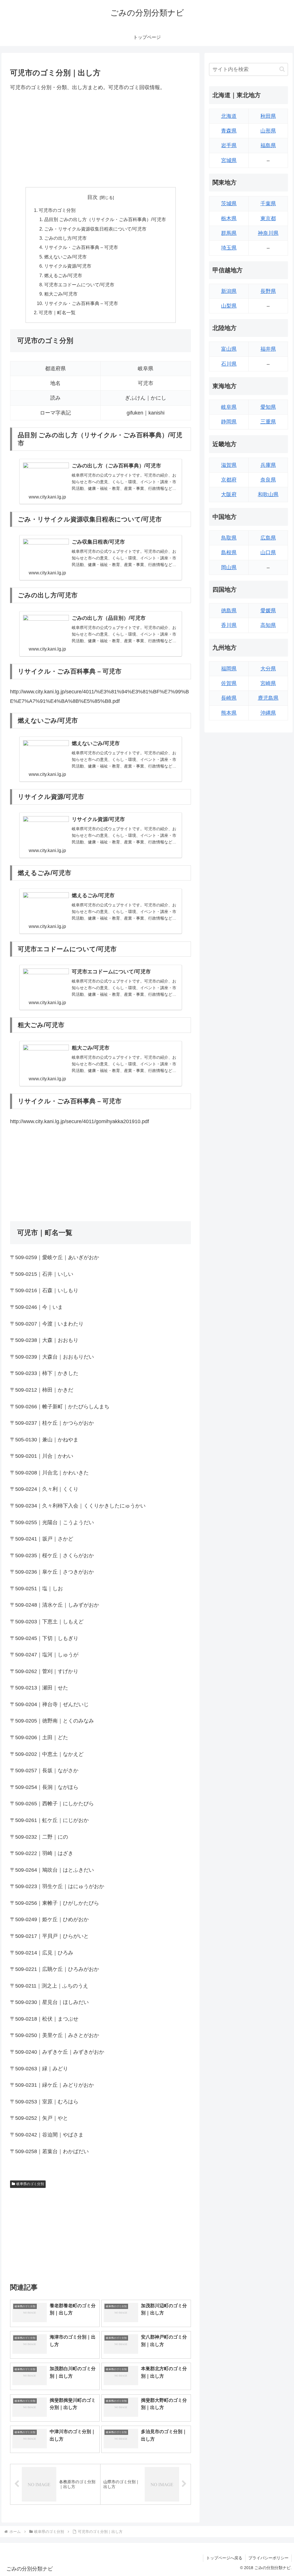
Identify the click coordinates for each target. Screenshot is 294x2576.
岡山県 (229, 567)
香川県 (229, 625)
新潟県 (229, 291)
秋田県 (268, 116)
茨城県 (229, 204)
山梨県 (229, 306)
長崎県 (229, 698)
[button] (282, 69)
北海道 (229, 116)
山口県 (268, 553)
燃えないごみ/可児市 (65, 257)
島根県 (229, 553)
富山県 (229, 349)
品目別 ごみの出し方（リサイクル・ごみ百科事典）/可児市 (105, 219)
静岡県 (229, 422)
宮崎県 (268, 683)
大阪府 (229, 494)
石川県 (229, 364)
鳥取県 (229, 538)
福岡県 (229, 669)
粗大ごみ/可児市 (61, 294)
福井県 (268, 349)
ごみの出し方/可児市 (65, 238)
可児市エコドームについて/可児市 (79, 285)
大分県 (268, 669)
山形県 (268, 131)
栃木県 (229, 218)
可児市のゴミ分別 (57, 210)
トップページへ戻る (224, 2558)
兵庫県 (268, 465)
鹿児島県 (268, 698)
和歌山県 (268, 494)
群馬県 (229, 233)
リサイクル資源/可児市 (68, 266)
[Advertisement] (100, 139)
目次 (92, 197)
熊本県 (229, 713)
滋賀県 (229, 465)
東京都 (268, 218)
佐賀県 (229, 683)
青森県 (229, 131)
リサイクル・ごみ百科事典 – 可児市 (81, 247)
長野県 (268, 291)
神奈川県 (268, 233)
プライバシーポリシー (268, 2558)
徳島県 (229, 611)
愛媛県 (268, 611)
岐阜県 (229, 407)
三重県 (268, 422)
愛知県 (268, 407)
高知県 (268, 625)
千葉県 (268, 204)
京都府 (229, 480)
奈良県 (268, 480)
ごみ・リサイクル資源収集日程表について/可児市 (95, 229)
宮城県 (229, 160)
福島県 (268, 145)
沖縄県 (268, 713)
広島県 (268, 538)
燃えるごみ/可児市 (63, 275)
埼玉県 (229, 248)
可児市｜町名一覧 (57, 312)
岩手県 (229, 145)
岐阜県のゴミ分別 (30, 2184)
